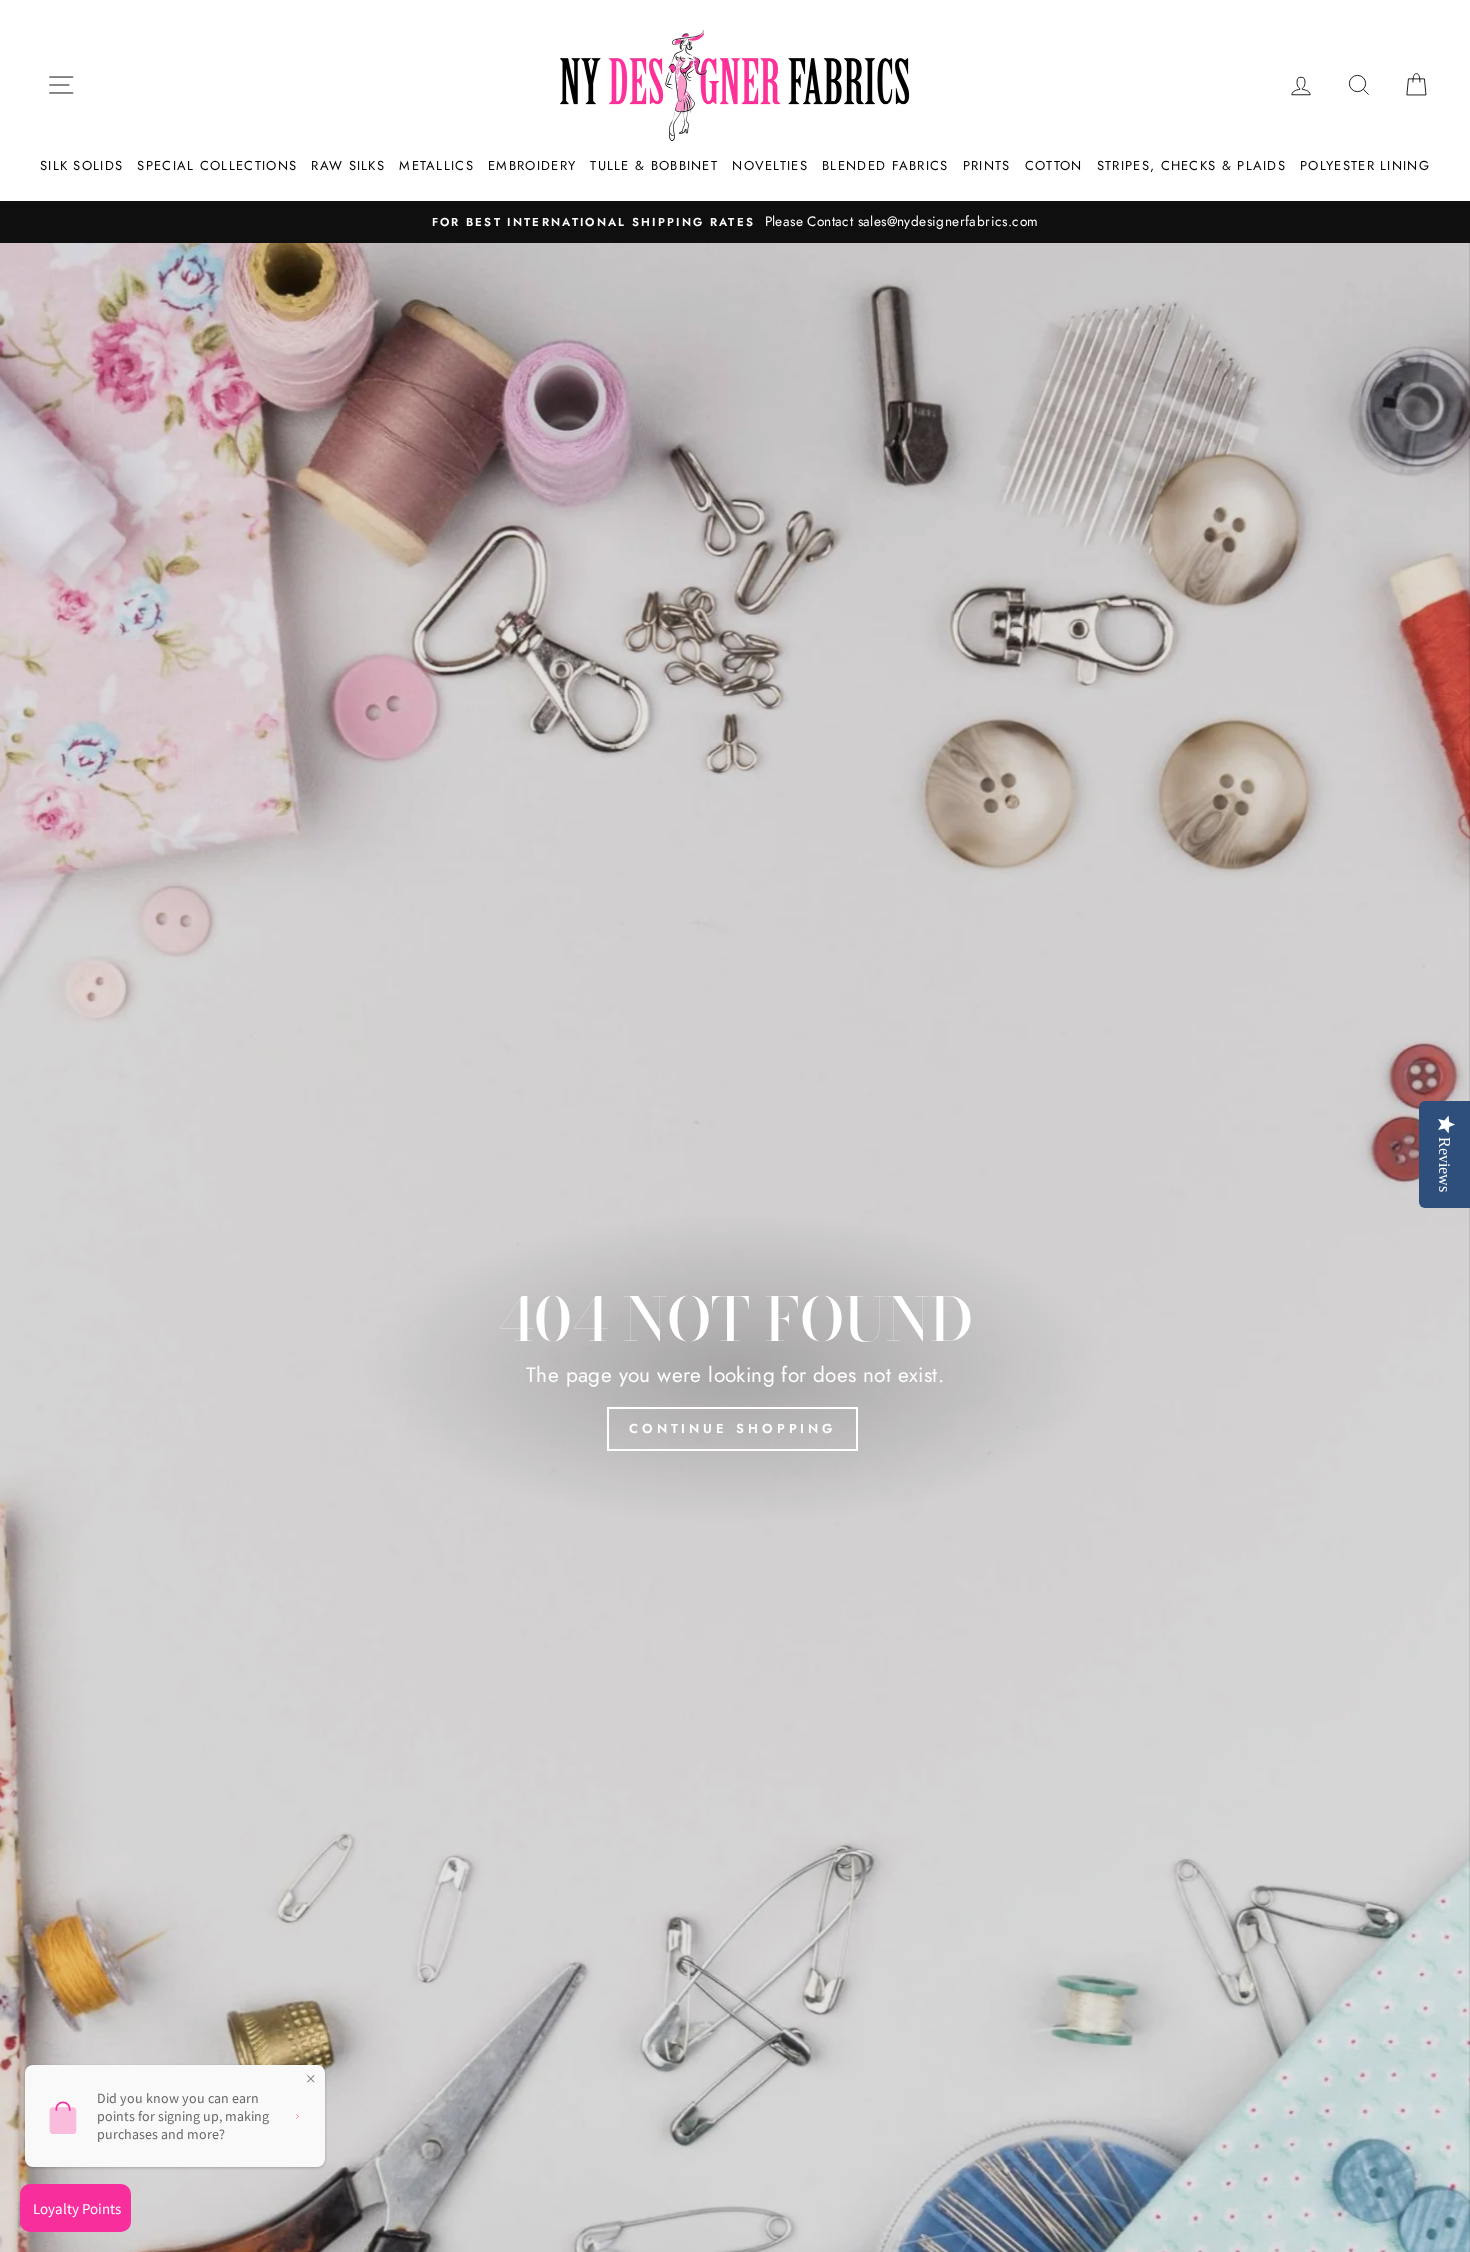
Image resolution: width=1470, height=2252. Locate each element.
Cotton (1054, 165)
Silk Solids (81, 165)
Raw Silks (348, 165)
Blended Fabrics (885, 165)
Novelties (770, 165)
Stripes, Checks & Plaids (1191, 165)
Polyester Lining (1365, 165)
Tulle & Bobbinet (654, 165)
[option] (735, 222)
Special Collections (217, 165)
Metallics (436, 165)
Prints (987, 165)
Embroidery (532, 165)
